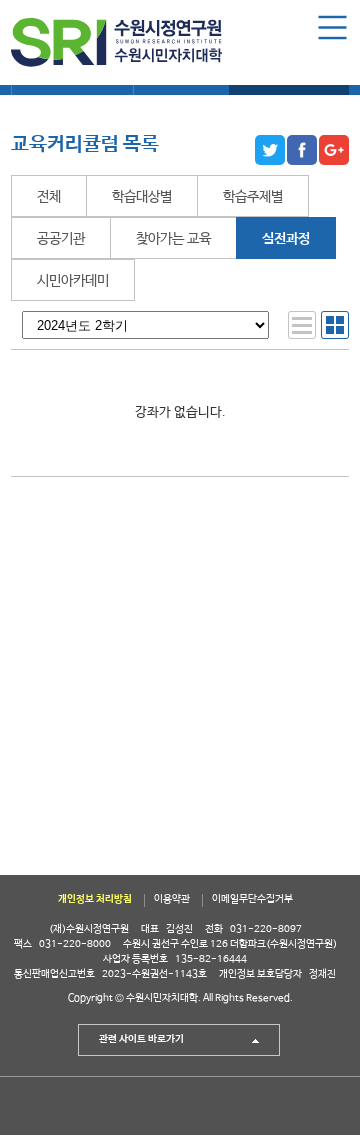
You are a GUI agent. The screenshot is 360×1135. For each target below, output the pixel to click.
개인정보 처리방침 (95, 899)
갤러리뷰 (335, 325)
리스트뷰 (302, 325)
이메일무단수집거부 (252, 899)
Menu (332, 27)
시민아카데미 (73, 281)
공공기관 (61, 239)
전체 (49, 197)
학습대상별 (142, 197)
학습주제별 (253, 197)
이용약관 (172, 899)
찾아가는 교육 (173, 239)
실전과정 (286, 239)
